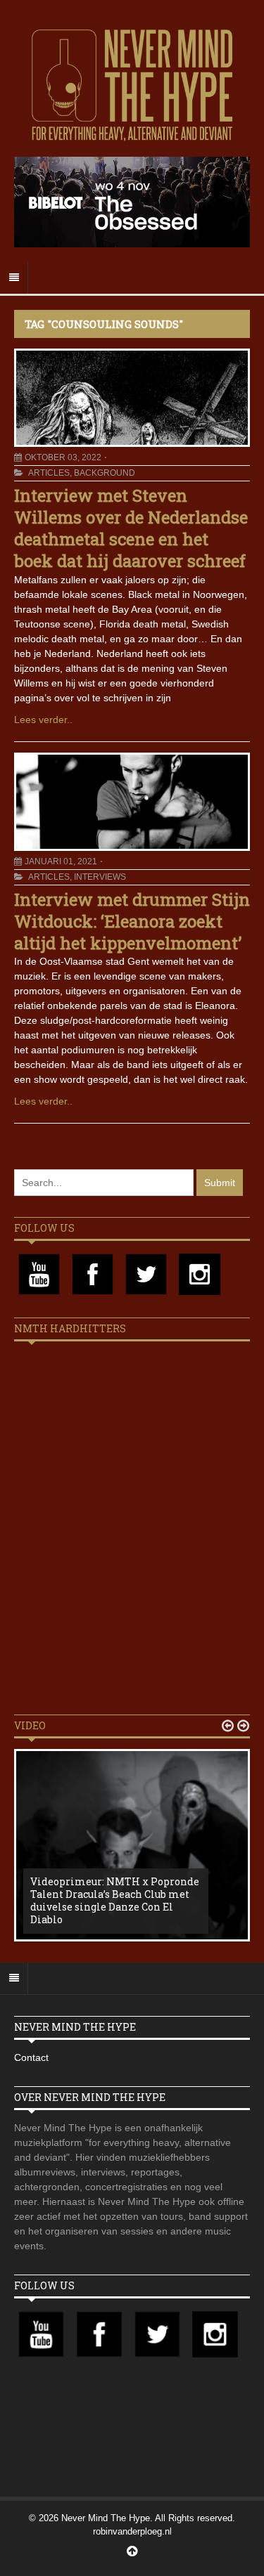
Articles (49, 473)
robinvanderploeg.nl (132, 2531)
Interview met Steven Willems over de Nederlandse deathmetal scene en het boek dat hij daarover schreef (131, 528)
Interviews (100, 877)
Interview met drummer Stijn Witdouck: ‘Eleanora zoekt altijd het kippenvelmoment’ (132, 921)
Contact (31, 2057)
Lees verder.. (43, 720)
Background (105, 473)
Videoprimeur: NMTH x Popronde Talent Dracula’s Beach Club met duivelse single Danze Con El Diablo (115, 1901)
